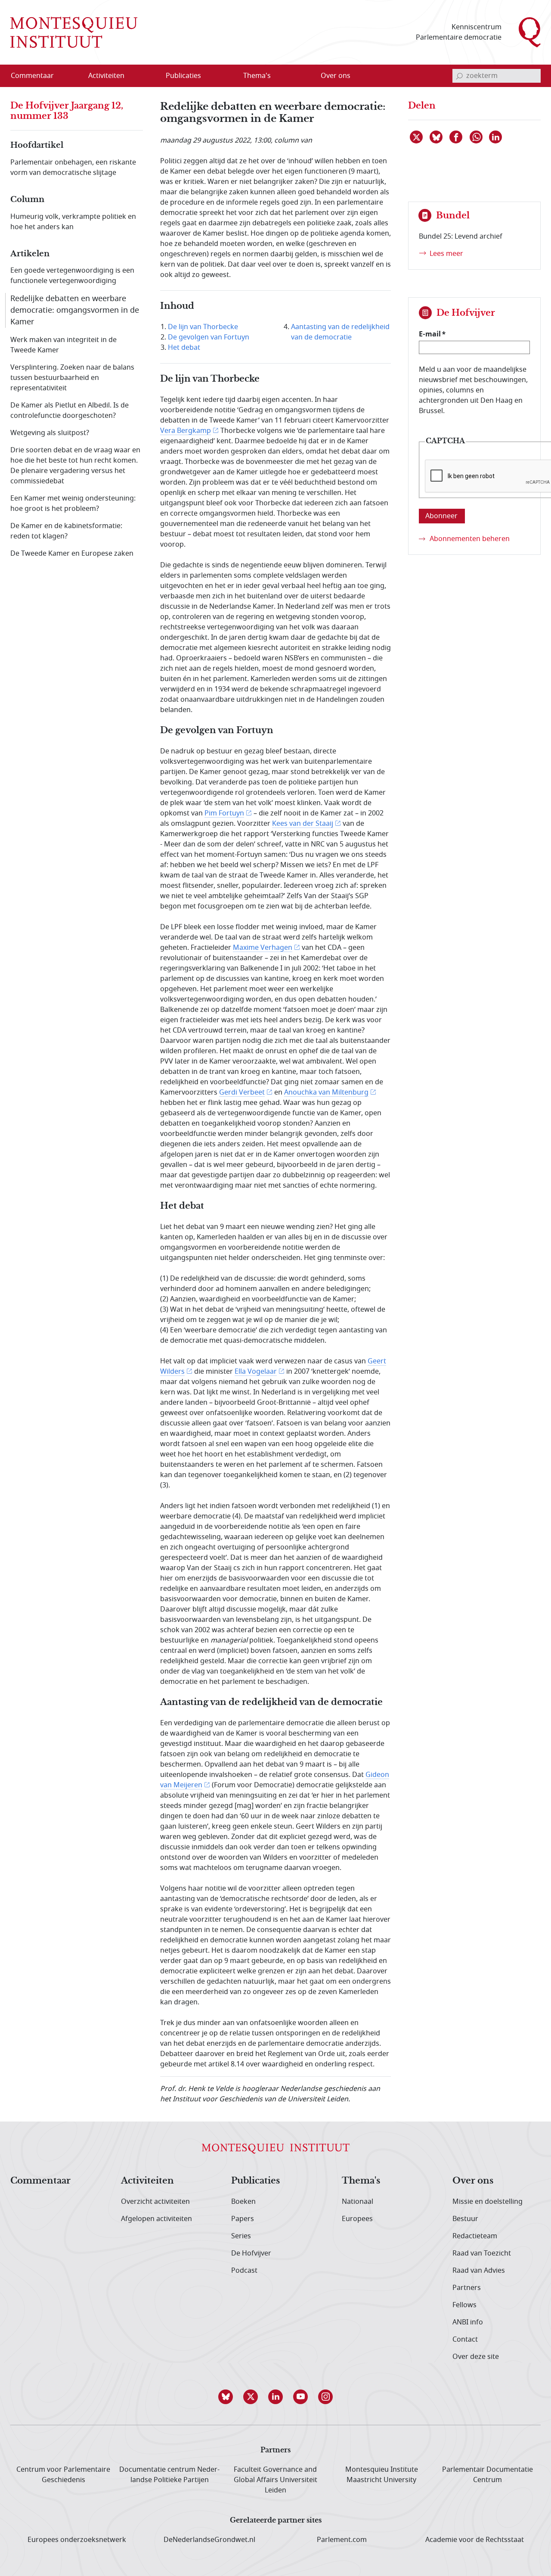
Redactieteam (475, 2236)
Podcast (244, 2271)
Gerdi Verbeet (242, 1092)
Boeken (243, 2202)
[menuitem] (37, 76)
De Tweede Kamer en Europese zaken (72, 554)
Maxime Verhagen (263, 948)
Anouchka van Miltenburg (326, 1092)
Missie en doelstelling (488, 2202)
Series (241, 2236)
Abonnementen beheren (470, 539)
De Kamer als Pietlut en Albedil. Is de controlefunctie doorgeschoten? (70, 411)
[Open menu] (148, 76)
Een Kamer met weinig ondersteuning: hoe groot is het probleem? (73, 504)
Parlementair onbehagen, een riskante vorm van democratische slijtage (73, 168)
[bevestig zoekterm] (459, 76)
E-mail (430, 334)
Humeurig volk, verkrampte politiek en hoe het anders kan (73, 222)
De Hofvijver (251, 2253)
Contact (465, 2340)
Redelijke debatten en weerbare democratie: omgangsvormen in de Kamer (75, 310)
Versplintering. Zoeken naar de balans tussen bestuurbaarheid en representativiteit (72, 378)
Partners (467, 2288)
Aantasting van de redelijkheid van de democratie (340, 332)
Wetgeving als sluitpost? (50, 433)
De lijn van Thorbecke (203, 327)
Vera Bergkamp (186, 431)
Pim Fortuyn (224, 813)
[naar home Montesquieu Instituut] (74, 32)
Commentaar (40, 2181)
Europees (357, 2219)
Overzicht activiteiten (155, 2202)
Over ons (473, 2181)
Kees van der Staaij (303, 824)
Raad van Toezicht (482, 2253)
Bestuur (465, 2219)
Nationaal (358, 2202)
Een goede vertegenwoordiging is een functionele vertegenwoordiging (72, 276)
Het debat (184, 348)
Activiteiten (147, 2181)
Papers (243, 2219)
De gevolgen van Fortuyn (209, 337)
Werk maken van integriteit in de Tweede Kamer (63, 345)
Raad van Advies (479, 2271)
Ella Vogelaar (256, 1372)
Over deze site (476, 2357)
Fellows (464, 2305)
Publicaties (255, 2181)
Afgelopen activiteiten (156, 2219)
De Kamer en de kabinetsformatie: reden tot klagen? (66, 531)
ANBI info (468, 2322)
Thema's (361, 2181)
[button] (226, 2397)
